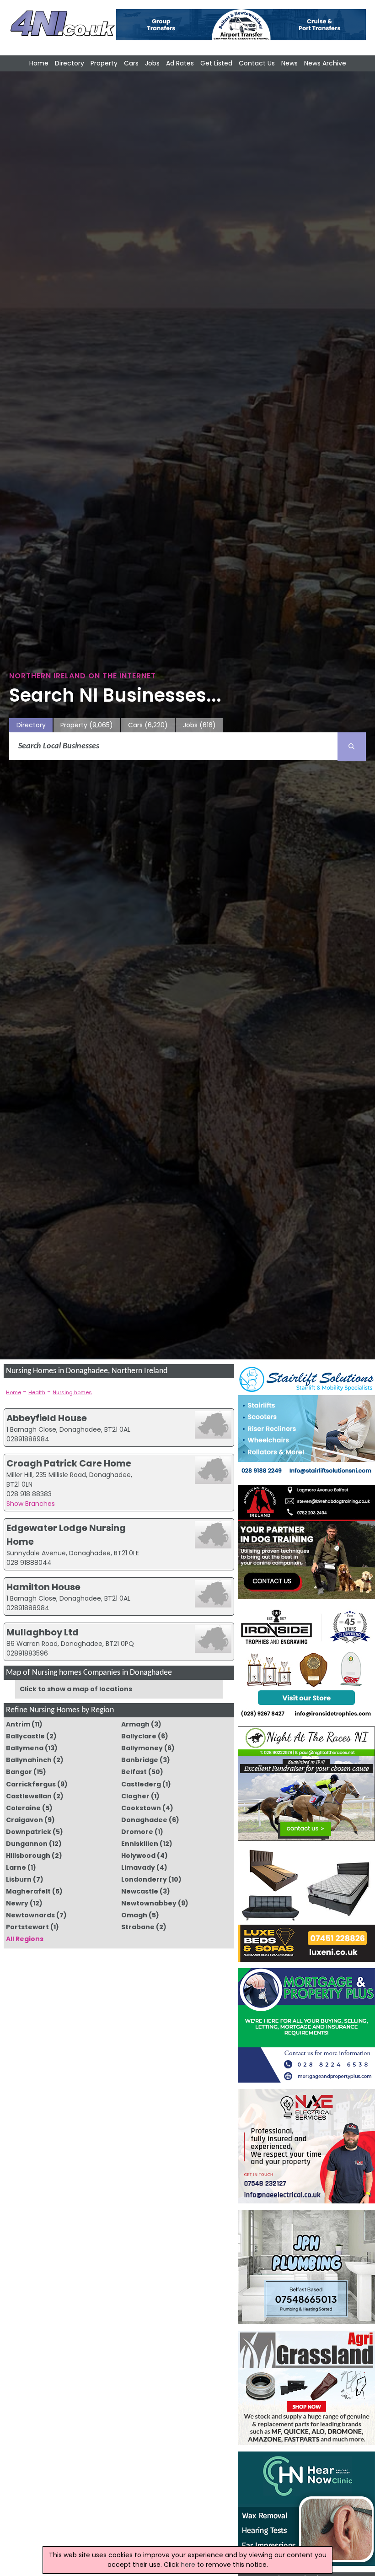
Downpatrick (29, 1832)
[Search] (352, 747)
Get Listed (216, 63)
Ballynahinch (29, 1760)
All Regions (25, 1939)
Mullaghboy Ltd (43, 1632)
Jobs (152, 63)
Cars (131, 63)
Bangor (19, 1772)
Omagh (134, 1915)
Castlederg (141, 1784)
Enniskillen (140, 1844)
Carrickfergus (31, 1784)
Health (37, 1392)
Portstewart (27, 1927)
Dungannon (27, 1844)
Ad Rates (180, 63)
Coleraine (23, 1808)
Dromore (137, 1832)
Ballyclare (139, 1736)
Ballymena (25, 1748)
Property (104, 63)
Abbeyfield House (47, 1418)
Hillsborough (28, 1856)
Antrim (18, 1724)
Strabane (138, 1927)
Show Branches (31, 1504)
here (188, 2565)
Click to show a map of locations (76, 1689)
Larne (16, 1867)
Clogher (135, 1796)
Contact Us (257, 63)
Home (39, 63)
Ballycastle (25, 1736)
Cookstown (141, 1808)
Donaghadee (144, 1820)
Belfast (134, 1772)
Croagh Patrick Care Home (69, 1463)
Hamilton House (43, 1587)
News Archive (325, 63)
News (289, 63)
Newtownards (30, 1915)
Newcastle (140, 1891)
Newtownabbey (149, 1903)
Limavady (138, 1867)
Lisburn (19, 1879)
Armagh (135, 1724)
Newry (17, 1903)
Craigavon (24, 1820)
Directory (70, 63)
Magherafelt (28, 1891)
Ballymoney (142, 1748)
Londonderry (144, 1879)
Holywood (138, 1856)
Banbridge (140, 1760)
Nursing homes (72, 1392)
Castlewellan (29, 1796)
